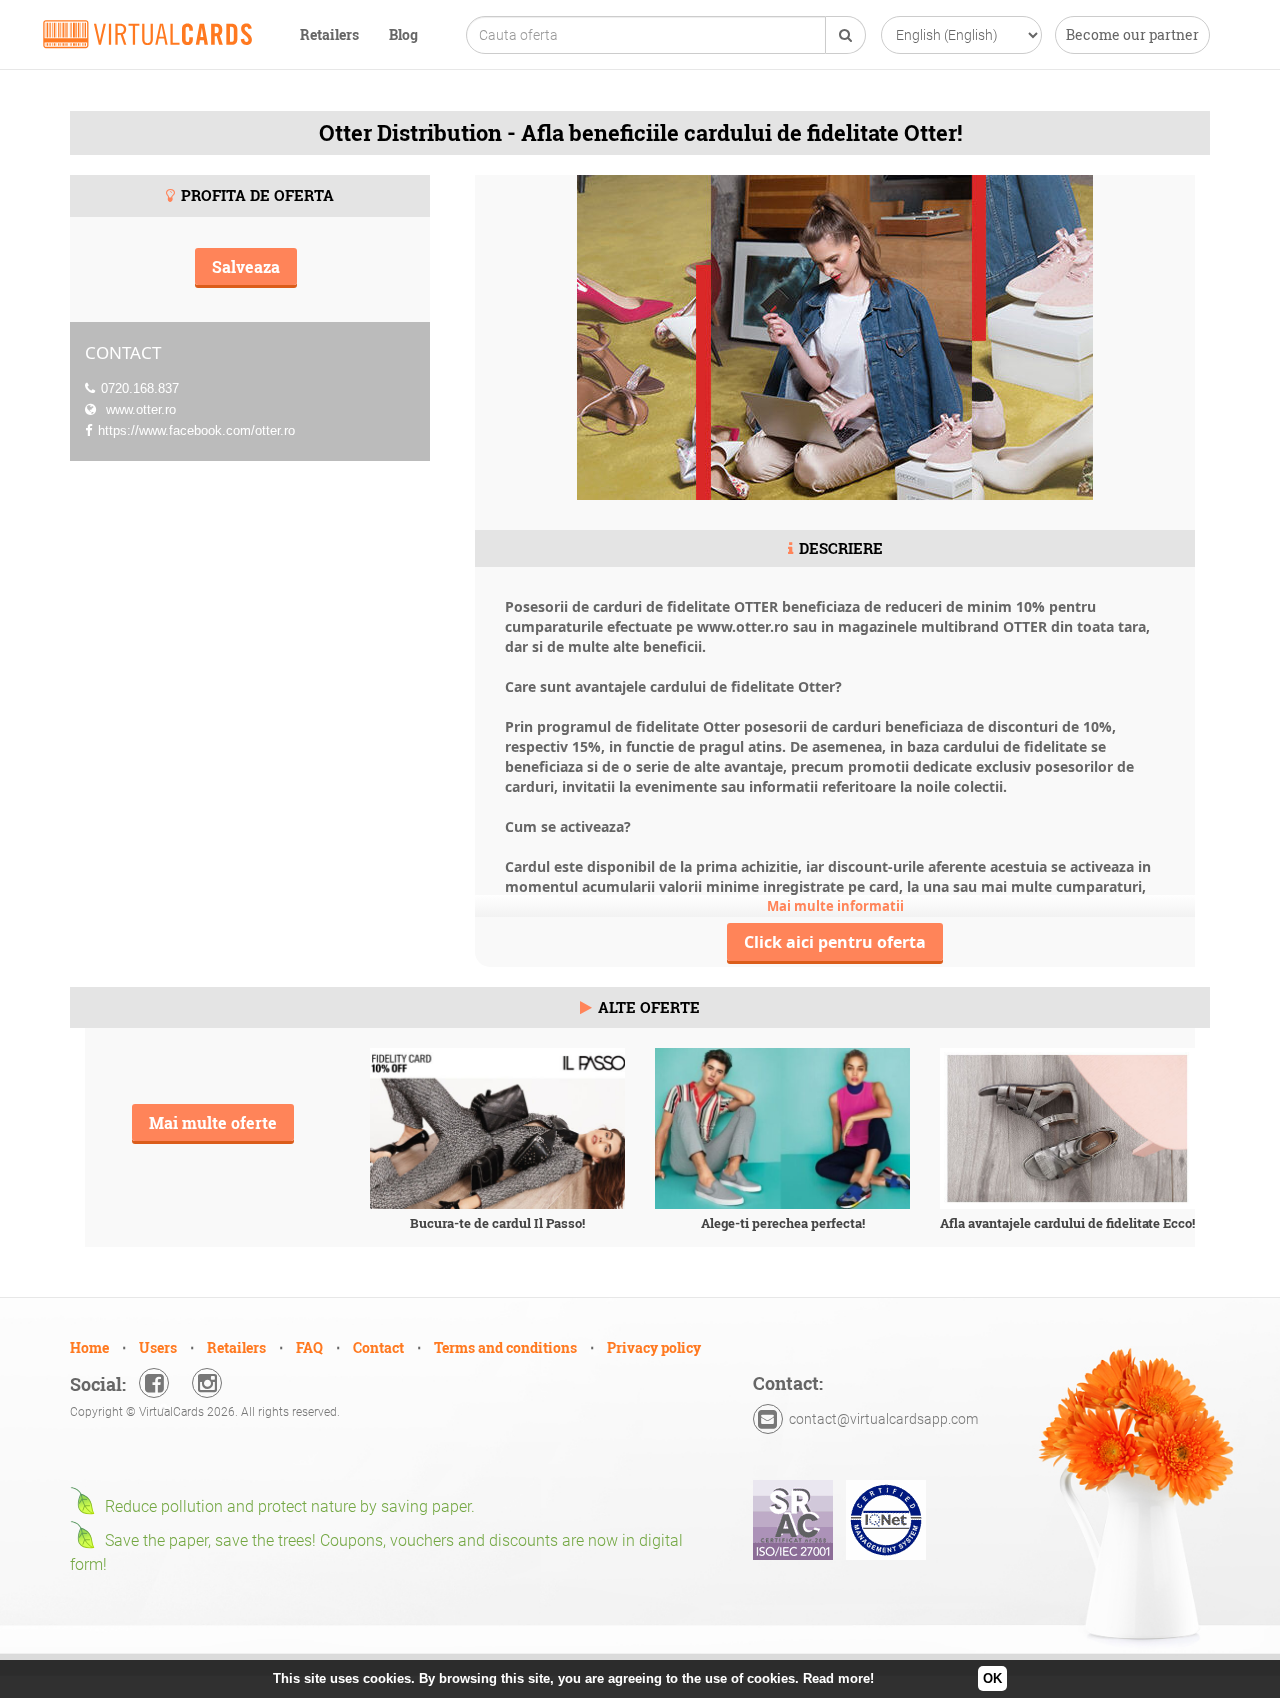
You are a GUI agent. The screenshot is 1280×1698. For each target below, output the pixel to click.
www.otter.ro (139, 409)
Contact (378, 1347)
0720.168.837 (140, 388)
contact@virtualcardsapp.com (883, 1419)
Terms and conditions (505, 1347)
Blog (403, 34)
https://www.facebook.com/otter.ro (198, 430)
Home (89, 1347)
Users (158, 1347)
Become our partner (1132, 34)
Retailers (329, 34)
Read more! (838, 1678)
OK (992, 1678)
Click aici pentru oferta (835, 942)
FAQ (309, 1347)
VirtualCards (147, 34)
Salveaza (246, 266)
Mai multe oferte (213, 1122)
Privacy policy (654, 1347)
